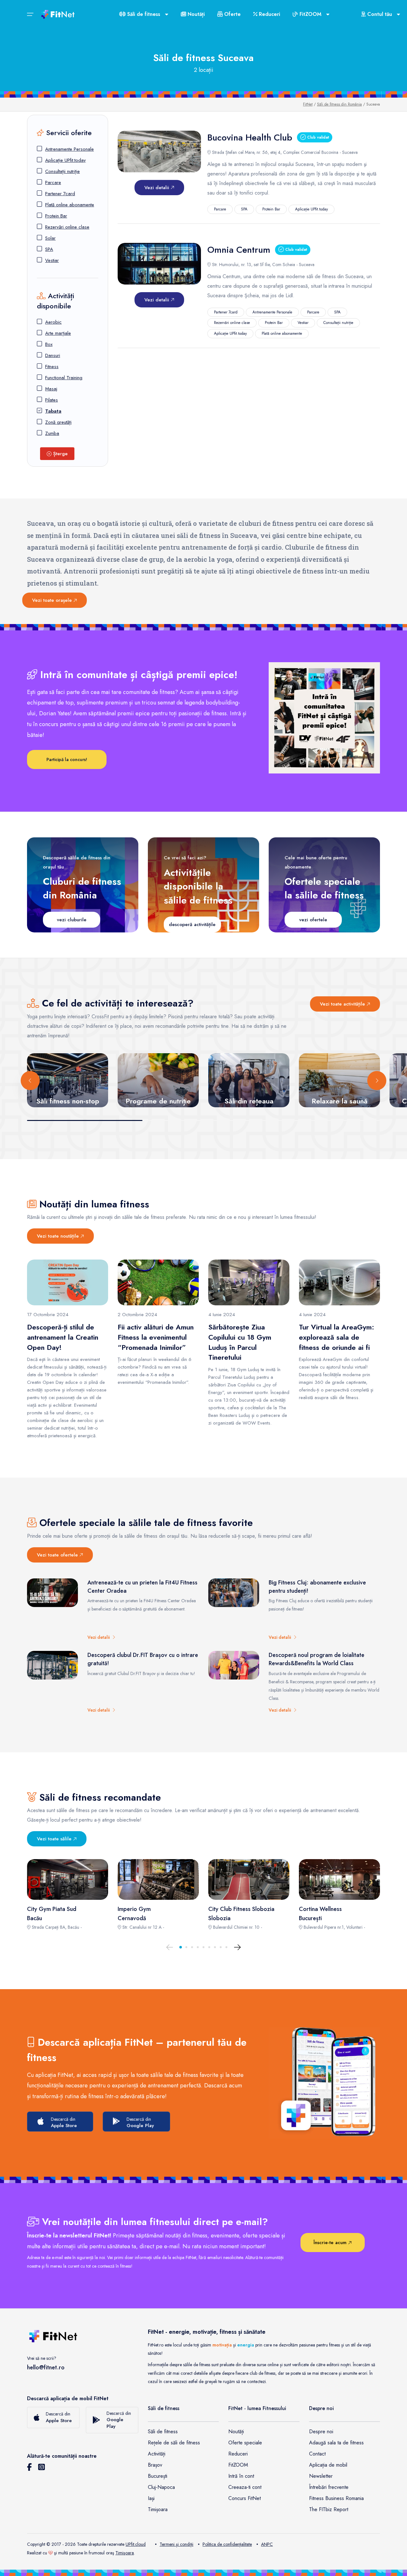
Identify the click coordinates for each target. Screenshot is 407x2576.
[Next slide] (377, 1081)
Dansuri (53, 355)
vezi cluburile (72, 920)
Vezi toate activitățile (343, 1004)
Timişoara (125, 2553)
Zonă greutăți (58, 422)
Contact (317, 2454)
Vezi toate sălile (55, 1839)
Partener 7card (60, 194)
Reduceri (269, 14)
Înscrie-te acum (331, 2243)
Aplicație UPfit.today (66, 160)
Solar (50, 238)
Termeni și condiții (176, 2544)
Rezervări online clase (67, 227)
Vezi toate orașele (53, 600)
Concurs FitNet (245, 2498)
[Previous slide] (30, 1081)
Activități (157, 2454)
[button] (181, 1947)
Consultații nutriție (62, 171)
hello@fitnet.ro (46, 2367)
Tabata (53, 411)
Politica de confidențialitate (227, 2544)
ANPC (267, 2544)
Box (49, 344)
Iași (151, 2498)
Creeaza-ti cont (245, 2487)
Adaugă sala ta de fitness (336, 2443)
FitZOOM (238, 2465)
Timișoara (158, 2509)
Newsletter (321, 2476)
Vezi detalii (158, 188)
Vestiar (52, 260)
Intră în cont (241, 2476)
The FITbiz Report (329, 2509)
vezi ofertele (313, 920)
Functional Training (64, 378)
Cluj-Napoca (161, 2487)
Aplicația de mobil (328, 2465)
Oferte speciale (245, 2443)
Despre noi (321, 2432)
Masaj (51, 389)
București (158, 2476)
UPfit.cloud (136, 2544)
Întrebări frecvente (329, 2487)
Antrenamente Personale (69, 149)
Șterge (60, 454)
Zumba (52, 433)
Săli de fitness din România (339, 104)
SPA (49, 249)
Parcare (53, 182)
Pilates (52, 400)
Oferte (232, 14)
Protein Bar (56, 216)
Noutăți (195, 14)
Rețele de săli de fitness (174, 2443)
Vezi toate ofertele (58, 1555)
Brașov (155, 2465)
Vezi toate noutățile (59, 1236)
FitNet (308, 104)
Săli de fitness (163, 2432)
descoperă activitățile (192, 924)
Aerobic (53, 322)
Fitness (52, 367)
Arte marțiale (58, 333)
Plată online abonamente (70, 205)
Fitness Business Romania (336, 2498)
